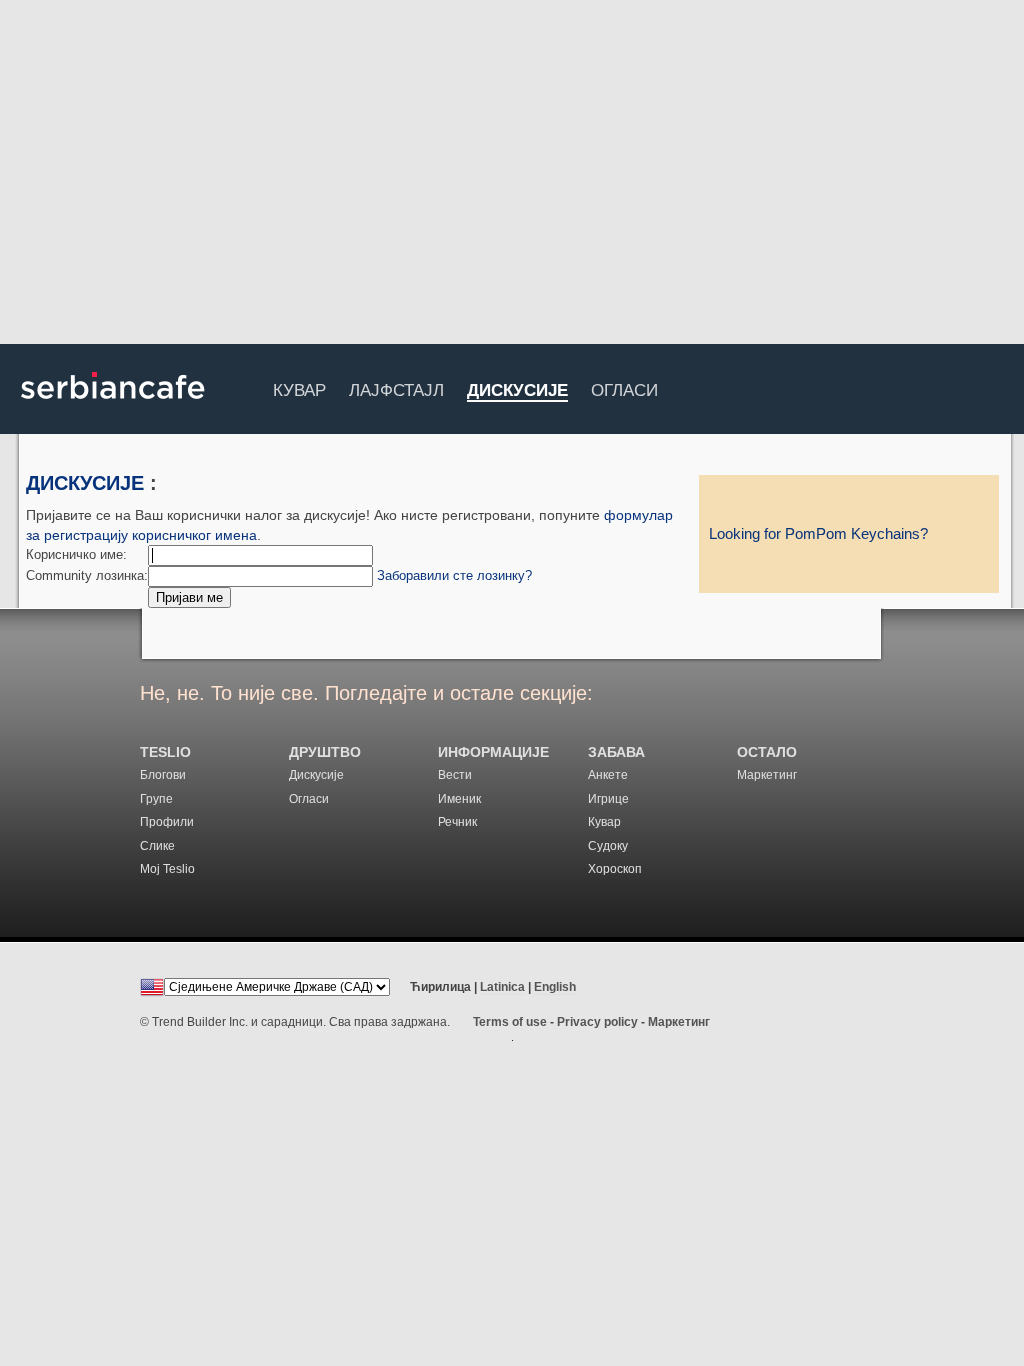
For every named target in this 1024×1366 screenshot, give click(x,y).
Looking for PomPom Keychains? (818, 534)
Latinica (502, 987)
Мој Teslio (167, 869)
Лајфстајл (396, 387)
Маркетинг (767, 775)
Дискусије (517, 391)
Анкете (608, 775)
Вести (455, 775)
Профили (167, 822)
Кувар (299, 387)
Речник (457, 822)
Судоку (608, 846)
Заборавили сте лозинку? (454, 575)
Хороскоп (615, 869)
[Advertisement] (512, 175)
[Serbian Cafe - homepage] (113, 406)
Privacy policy (597, 1022)
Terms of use (510, 1022)
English (555, 987)
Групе (156, 799)
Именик (459, 799)
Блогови (163, 775)
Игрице (608, 799)
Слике (157, 846)
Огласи (624, 387)
